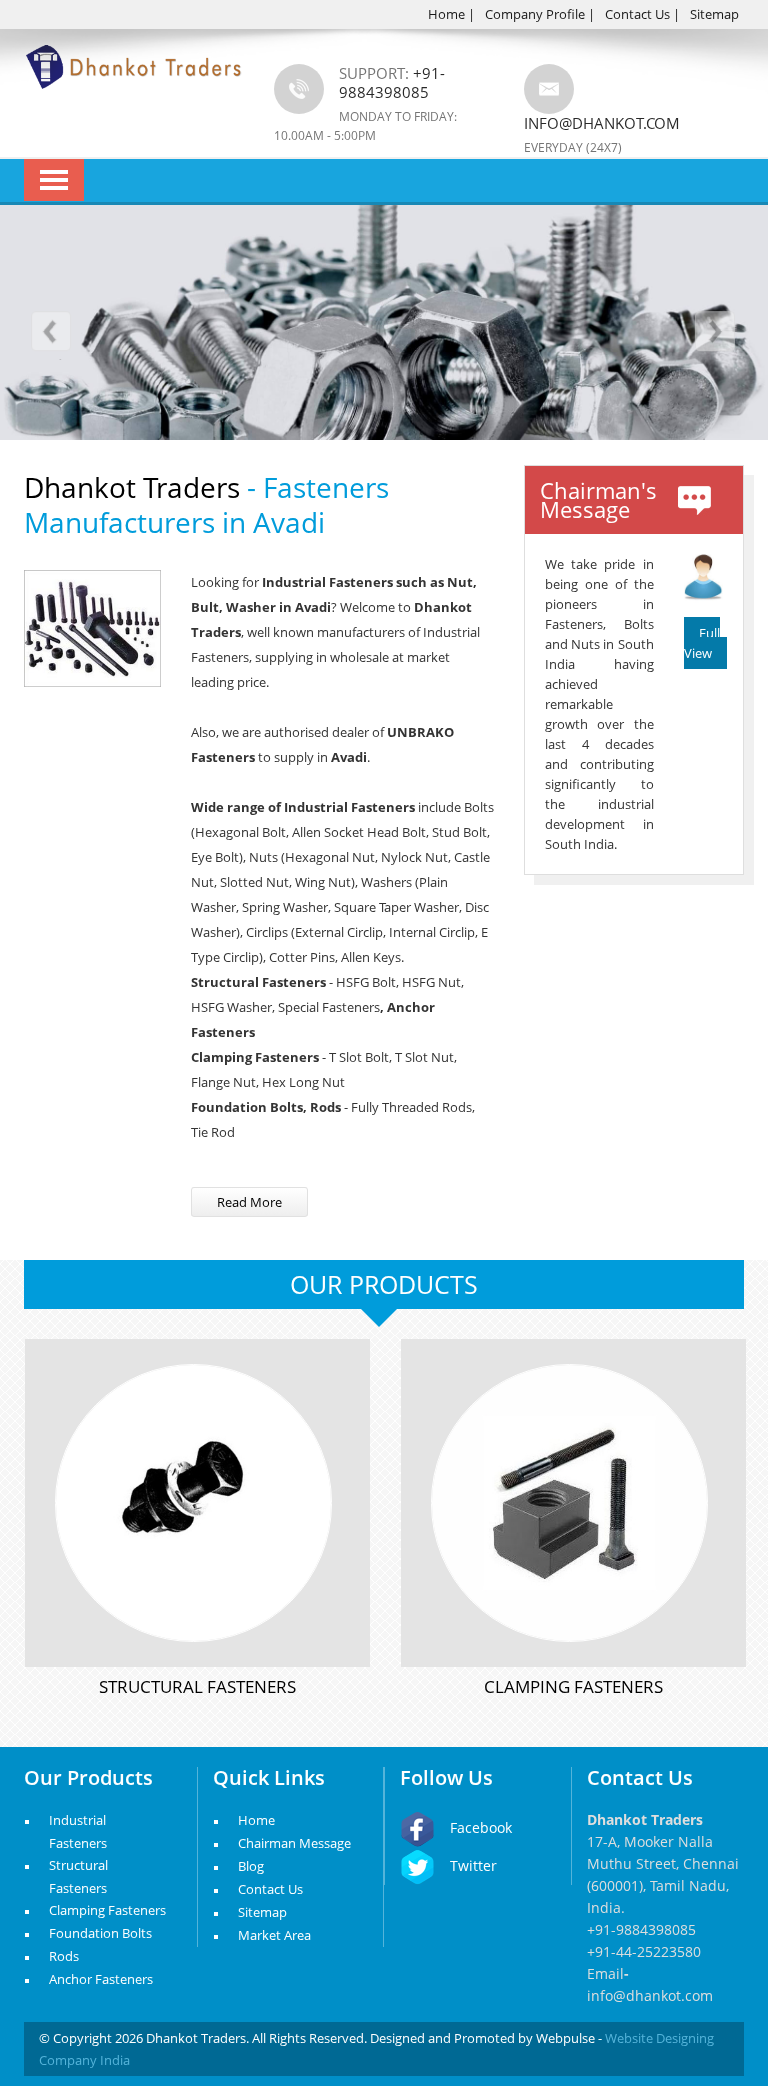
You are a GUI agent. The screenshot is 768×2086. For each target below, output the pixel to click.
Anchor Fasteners (101, 1979)
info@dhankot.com (602, 123)
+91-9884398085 (641, 1929)
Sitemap (714, 14)
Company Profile (535, 14)
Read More (249, 1202)
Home (446, 14)
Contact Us (637, 14)
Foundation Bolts (100, 1933)
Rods (64, 1956)
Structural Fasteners (197, 1686)
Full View (702, 643)
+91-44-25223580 (644, 1951)
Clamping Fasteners (573, 1686)
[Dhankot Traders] (134, 100)
